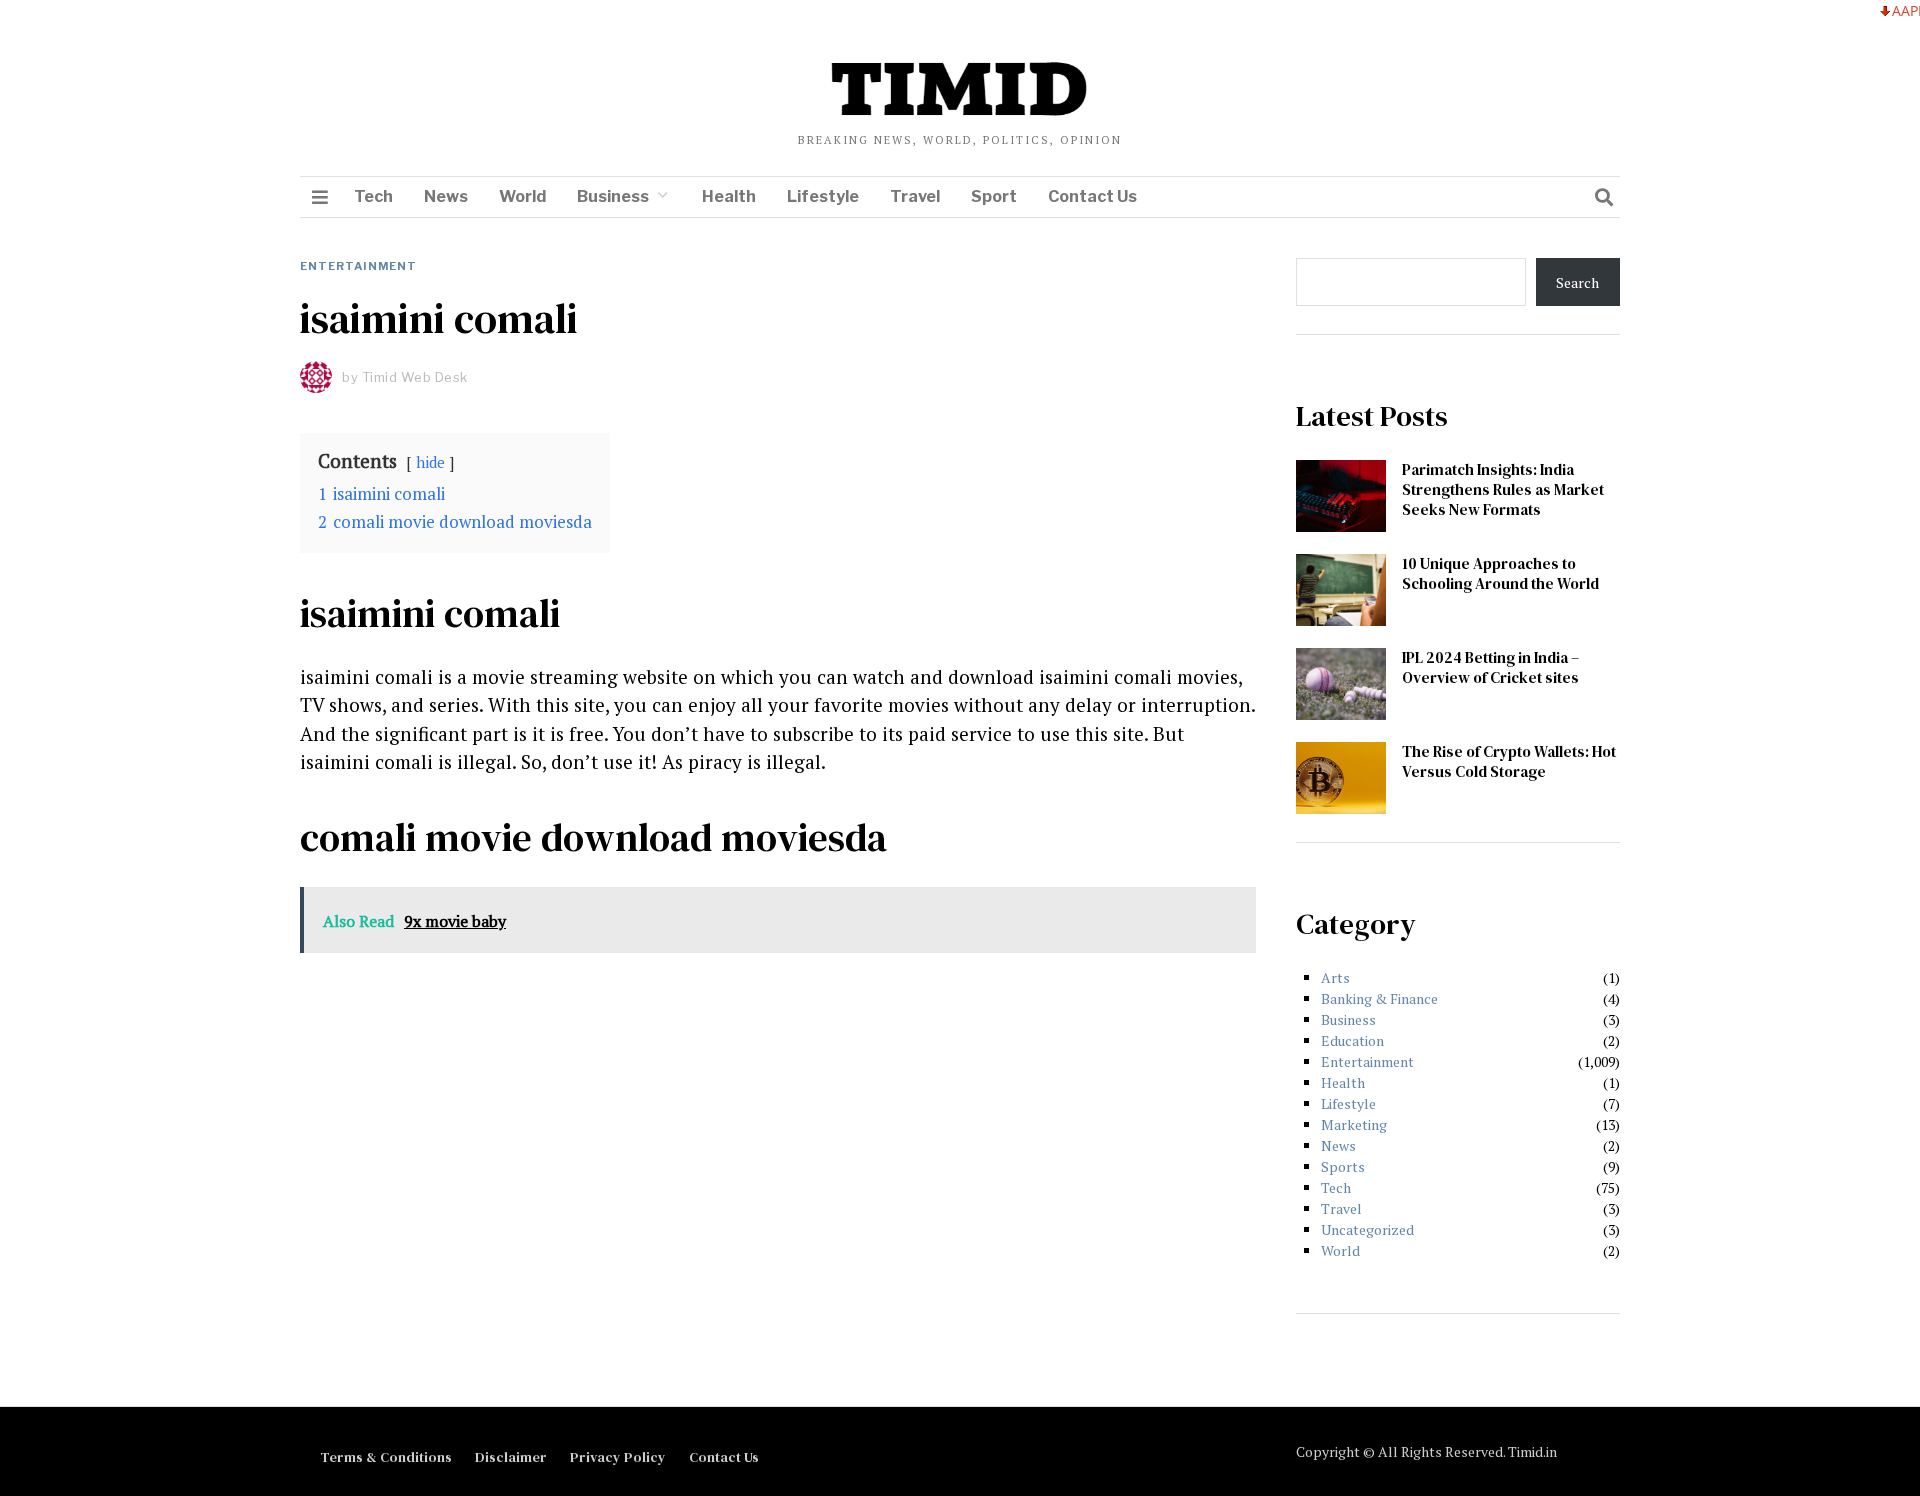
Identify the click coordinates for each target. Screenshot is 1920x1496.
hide (430, 462)
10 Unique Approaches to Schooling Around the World (1500, 573)
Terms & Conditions (386, 1457)
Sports (1343, 1166)
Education (1352, 1040)
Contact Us (1092, 196)
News (446, 196)
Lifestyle (823, 196)
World (522, 196)
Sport (994, 196)
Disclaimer (511, 1457)
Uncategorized (1367, 1229)
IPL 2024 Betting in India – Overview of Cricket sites (1490, 667)
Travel (915, 196)
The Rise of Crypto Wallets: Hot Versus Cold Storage (1509, 761)
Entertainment (358, 266)
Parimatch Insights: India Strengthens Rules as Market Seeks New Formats (1503, 489)
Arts (1335, 977)
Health (729, 196)
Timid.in (1532, 1451)
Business (613, 196)
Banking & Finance (1379, 998)
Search (1577, 282)
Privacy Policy (618, 1457)
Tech (373, 196)
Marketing (1354, 1124)
